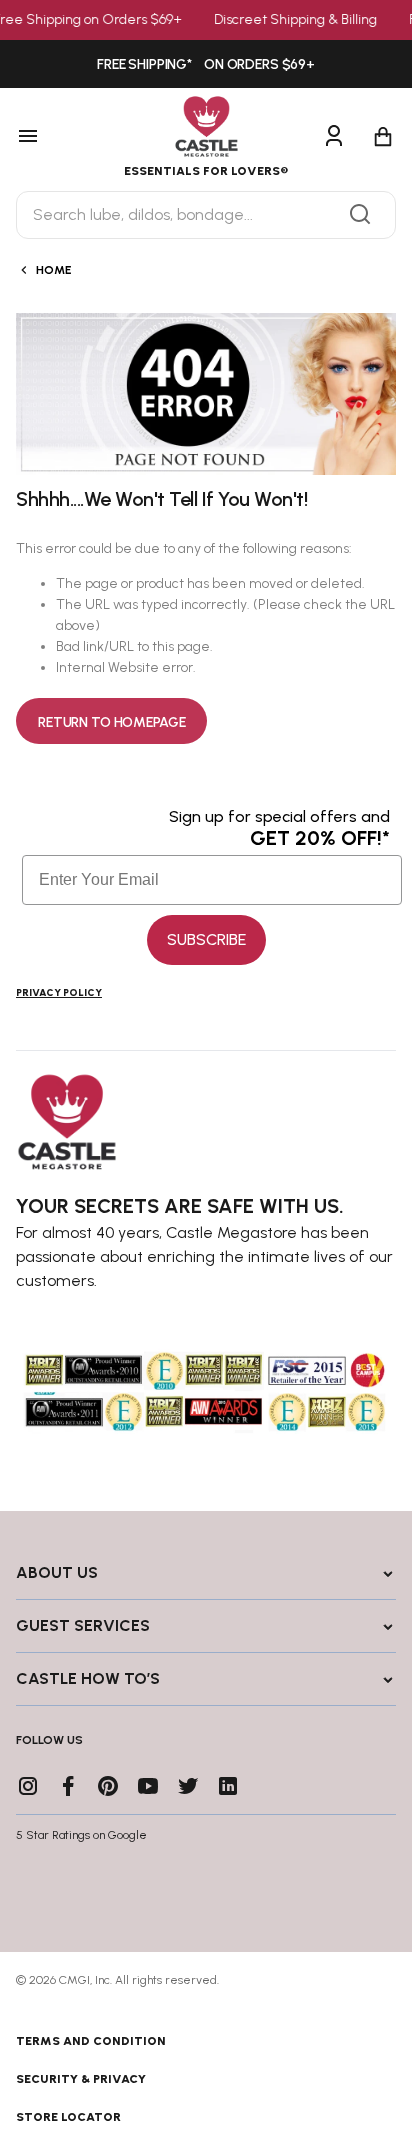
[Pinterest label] (108, 1786)
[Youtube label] (148, 1786)
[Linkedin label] (228, 1786)
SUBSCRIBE (206, 939)
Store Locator (68, 2117)
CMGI (74, 1980)
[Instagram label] (28, 1786)
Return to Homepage (111, 722)
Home (54, 270)
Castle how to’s (88, 1678)
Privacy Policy (59, 992)
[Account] (334, 137)
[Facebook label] (68, 1786)
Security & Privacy (81, 2079)
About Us (57, 1572)
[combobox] (206, 215)
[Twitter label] (188, 1786)
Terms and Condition (91, 2041)
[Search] (360, 215)
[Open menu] (54, 137)
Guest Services (83, 1625)
